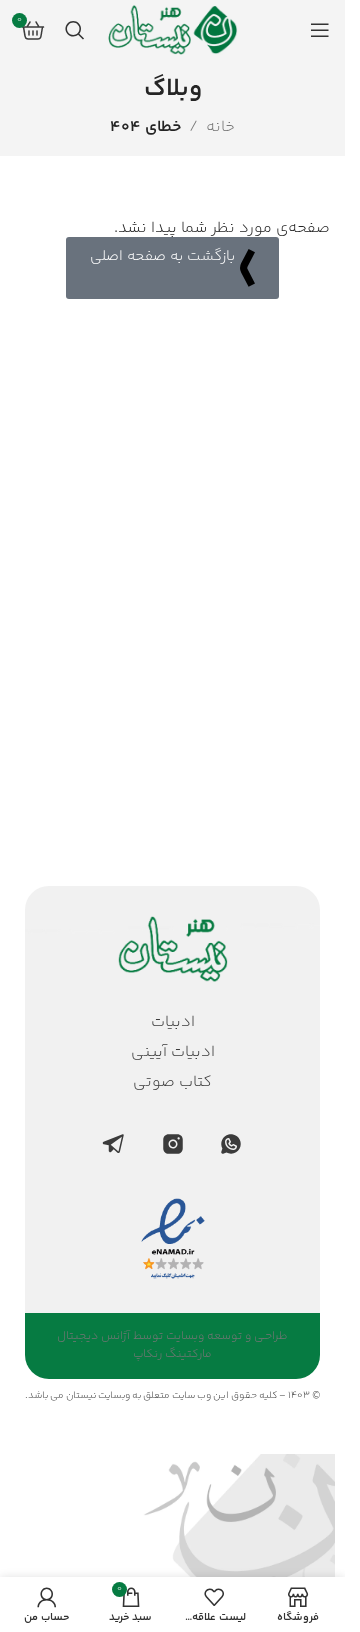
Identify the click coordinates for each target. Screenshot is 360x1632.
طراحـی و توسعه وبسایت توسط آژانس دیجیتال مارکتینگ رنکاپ (172, 1345)
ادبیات (173, 1023)
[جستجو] (75, 30)
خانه (220, 127)
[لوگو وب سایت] (173, 30)
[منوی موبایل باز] (320, 30)
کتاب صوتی (172, 1083)
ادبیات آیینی (173, 1053)
